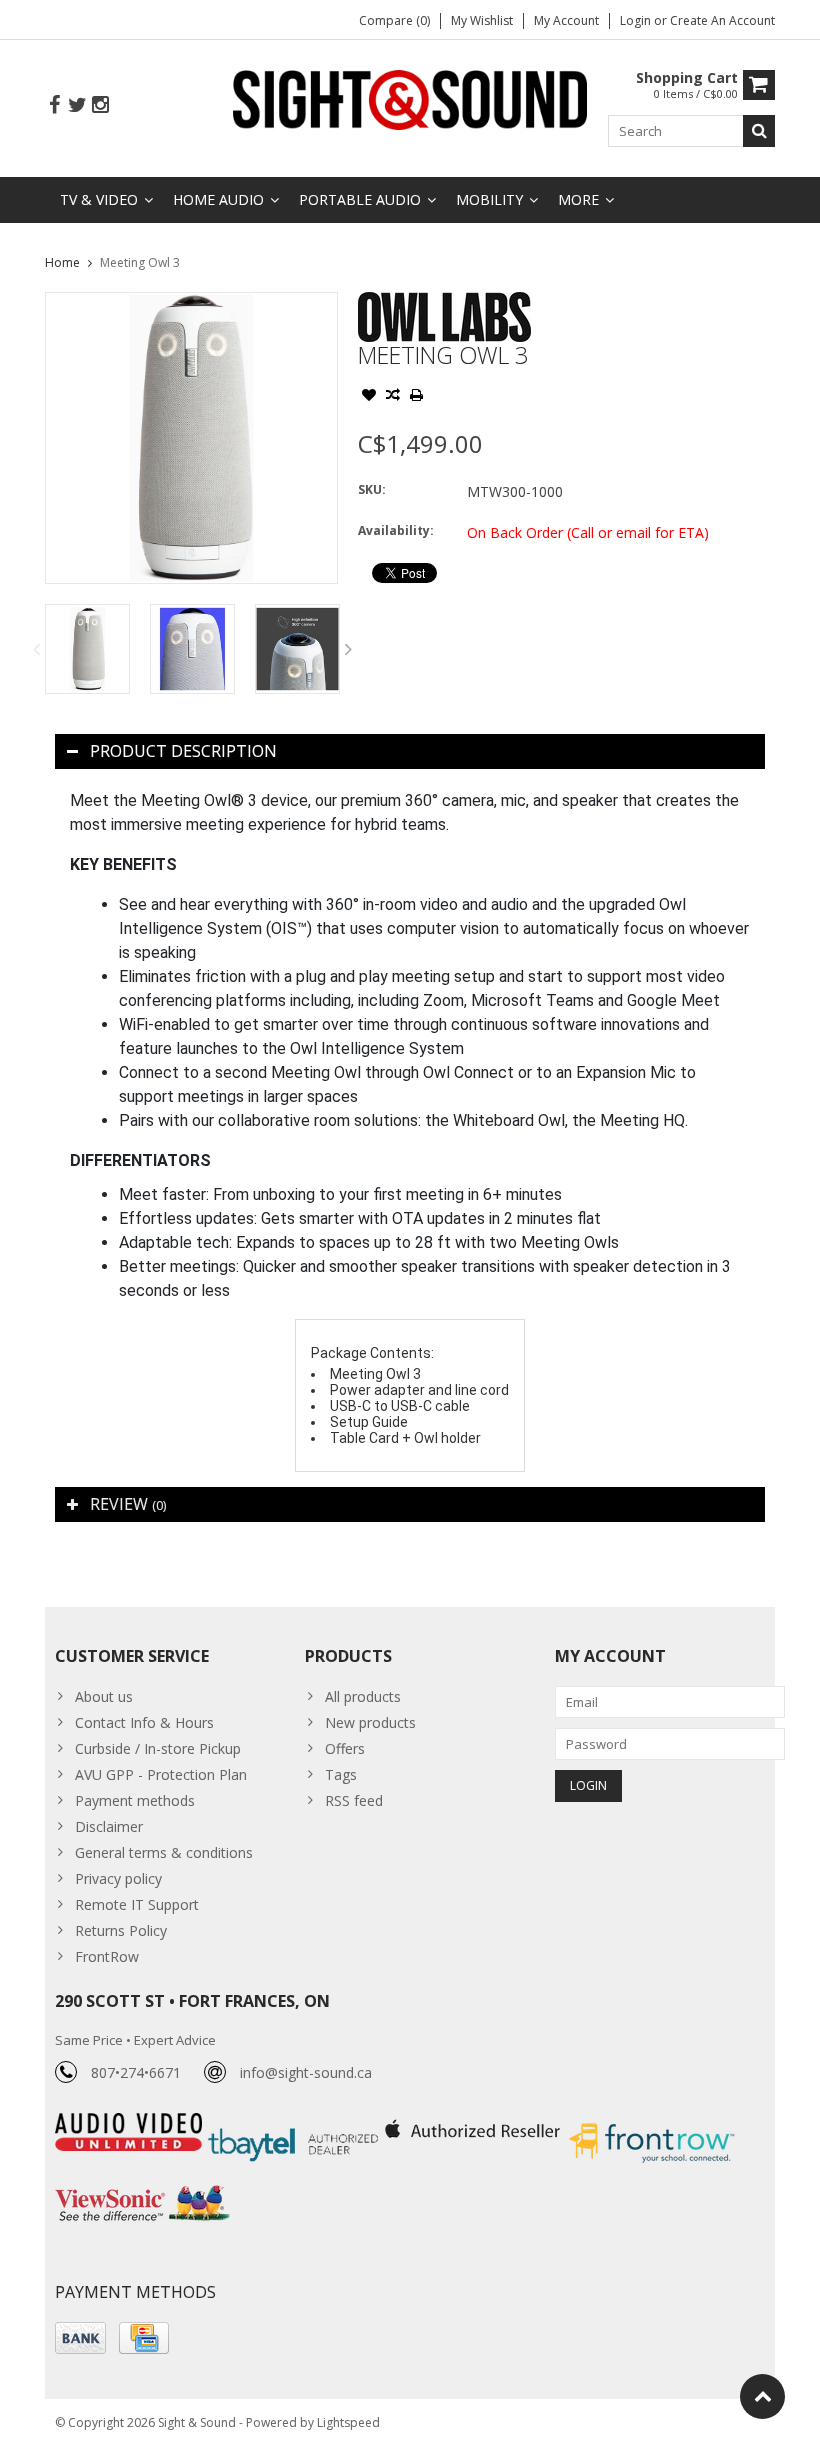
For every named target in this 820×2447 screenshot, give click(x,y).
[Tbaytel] (295, 2123)
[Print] (417, 397)
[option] (87, 648)
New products (370, 1722)
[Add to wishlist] (369, 397)
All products (363, 1696)
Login (637, 20)
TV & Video (99, 199)
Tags (341, 1774)
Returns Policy (121, 1930)
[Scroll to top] (762, 2396)
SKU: (372, 489)
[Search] (759, 131)
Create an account (722, 20)
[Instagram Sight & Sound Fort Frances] (100, 105)
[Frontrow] (651, 2123)
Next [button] (349, 649)
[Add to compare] (393, 397)
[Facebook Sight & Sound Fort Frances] (54, 105)
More (578, 199)
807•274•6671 (136, 2072)
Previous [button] (36, 649)
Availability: (396, 530)
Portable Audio (360, 199)
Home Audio (218, 199)
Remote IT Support (137, 1904)
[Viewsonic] (142, 2187)
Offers (345, 1748)
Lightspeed (348, 2422)
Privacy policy (118, 1878)
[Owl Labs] (444, 302)
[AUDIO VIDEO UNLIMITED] (130, 2123)
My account (566, 20)
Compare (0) (394, 20)
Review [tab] (128, 1504)
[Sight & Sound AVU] (410, 98)
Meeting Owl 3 (140, 262)
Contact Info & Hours (144, 1722)
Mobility (489, 199)
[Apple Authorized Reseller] (474, 2123)
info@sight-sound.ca (306, 2072)
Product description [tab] (183, 751)
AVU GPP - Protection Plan (161, 1774)
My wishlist (482, 20)
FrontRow (107, 1956)
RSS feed (354, 1800)
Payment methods (135, 1800)
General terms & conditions (164, 1852)
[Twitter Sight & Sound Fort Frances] (77, 105)
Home (62, 262)
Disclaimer (109, 1826)
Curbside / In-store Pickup (158, 1748)
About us (104, 1696)
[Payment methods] (80, 2338)
